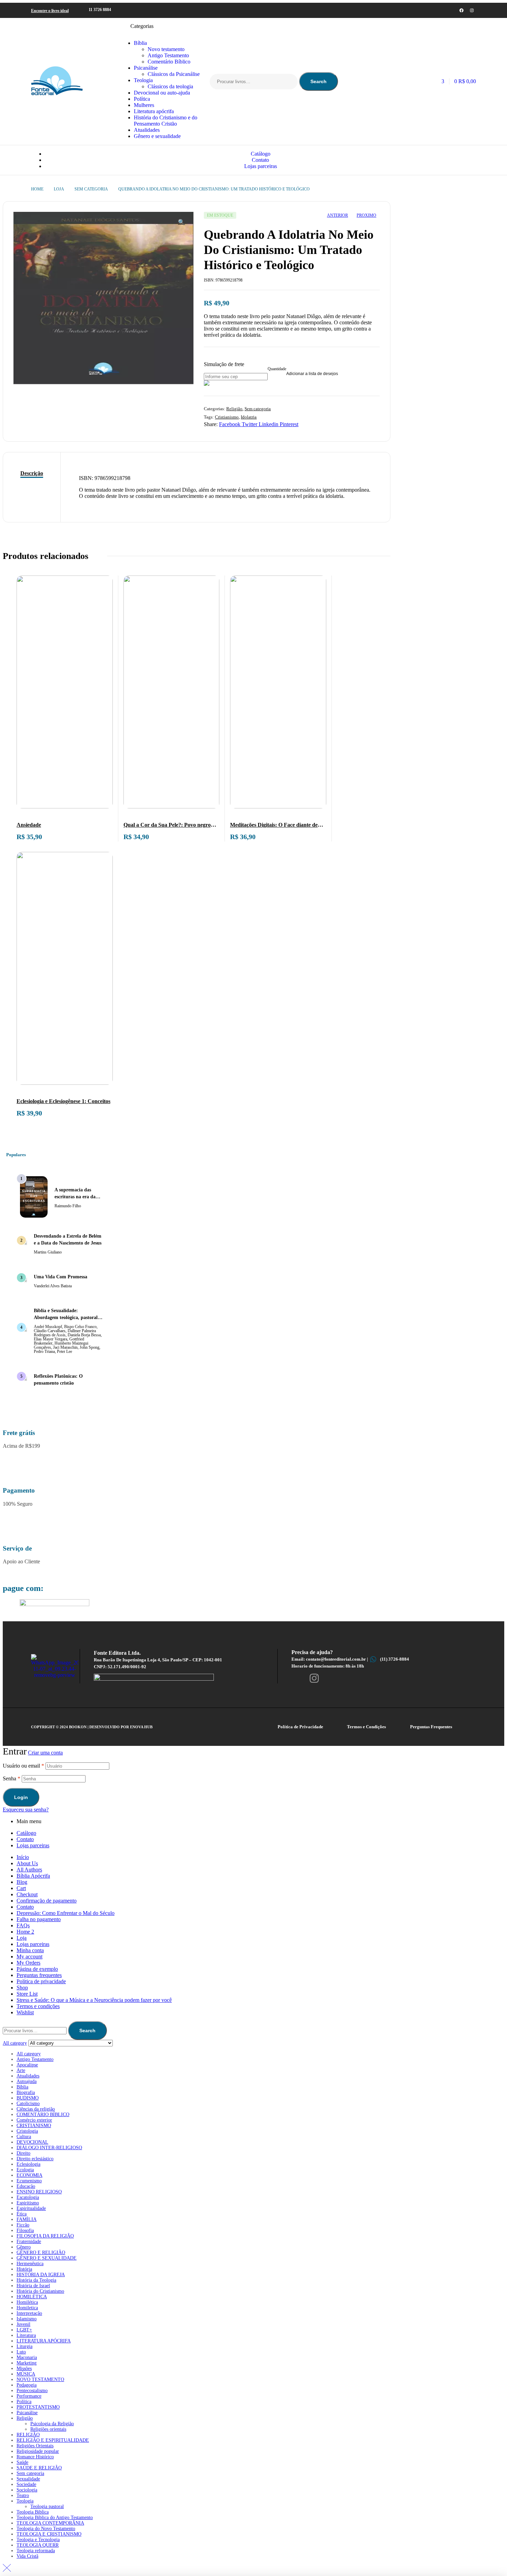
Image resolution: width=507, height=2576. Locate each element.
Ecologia (25, 2170)
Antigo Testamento (35, 2059)
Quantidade (277, 369)
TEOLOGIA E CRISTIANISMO (49, 2534)
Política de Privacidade (300, 1727)
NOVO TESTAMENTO (40, 2380)
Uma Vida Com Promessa (61, 1277)
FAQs (23, 1925)
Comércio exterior (34, 2120)
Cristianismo (227, 417)
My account (29, 1956)
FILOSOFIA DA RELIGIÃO (45, 2236)
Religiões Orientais (35, 2446)
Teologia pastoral (47, 2506)
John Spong (90, 1347)
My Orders (28, 1963)
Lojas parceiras (33, 1845)
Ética (22, 2214)
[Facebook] (461, 10)
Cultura (24, 2137)
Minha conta (30, 1950)
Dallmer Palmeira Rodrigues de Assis (65, 1333)
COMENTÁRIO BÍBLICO (43, 2115)
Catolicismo (28, 2103)
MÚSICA (26, 2374)
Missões (24, 2368)
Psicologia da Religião (52, 2424)
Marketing (27, 2363)
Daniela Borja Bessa (84, 1335)
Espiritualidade (31, 2208)
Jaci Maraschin (65, 1347)
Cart (21, 1888)
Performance (29, 2396)
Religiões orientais (48, 2429)
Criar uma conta (45, 1753)
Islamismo (27, 2319)
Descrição (32, 473)
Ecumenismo (29, 2181)
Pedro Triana (44, 1351)
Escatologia (28, 2197)
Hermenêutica (30, 2264)
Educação (26, 2186)
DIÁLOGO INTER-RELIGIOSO (49, 2148)
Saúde (22, 2462)
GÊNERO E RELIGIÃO (41, 2253)
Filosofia (25, 2230)
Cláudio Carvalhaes (50, 1331)
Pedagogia (27, 2385)
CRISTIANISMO (34, 2126)
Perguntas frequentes (39, 1975)
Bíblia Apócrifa (33, 1876)
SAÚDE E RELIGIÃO (39, 2468)
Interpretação (29, 2313)
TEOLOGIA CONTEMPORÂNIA (50, 2523)
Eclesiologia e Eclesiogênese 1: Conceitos (63, 1101)
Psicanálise (27, 2413)
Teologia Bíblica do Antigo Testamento (55, 2518)
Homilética (27, 2302)
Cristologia (27, 2131)
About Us (27, 1863)
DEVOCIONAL (32, 2142)
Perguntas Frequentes (431, 1727)
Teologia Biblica (33, 2512)
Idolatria (249, 417)
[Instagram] (472, 10)
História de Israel (33, 2286)
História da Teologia (36, 2280)
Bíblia (22, 2087)
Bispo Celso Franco (80, 1327)
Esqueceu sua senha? (26, 1810)
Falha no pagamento (39, 1919)
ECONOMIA (29, 2175)
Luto (21, 2352)
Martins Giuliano (48, 1252)
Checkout (27, 1894)
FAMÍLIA (27, 2219)
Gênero (24, 2247)
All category (29, 2054)
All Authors (29, 1870)
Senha (12, 1778)
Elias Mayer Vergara (51, 1339)
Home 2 (25, 1932)
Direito (23, 2153)
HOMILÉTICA (32, 2297)
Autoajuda (27, 2081)
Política (24, 2402)
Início (23, 1857)
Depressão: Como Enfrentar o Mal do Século (66, 1913)
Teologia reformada (36, 2551)
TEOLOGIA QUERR (38, 2545)
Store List (27, 1994)
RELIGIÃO (28, 2435)
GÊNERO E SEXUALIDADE (47, 2258)
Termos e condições (38, 2006)
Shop (22, 1988)
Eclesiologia (28, 2164)
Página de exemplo (37, 1969)
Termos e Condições (366, 1727)
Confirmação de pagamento (47, 1901)
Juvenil (23, 2324)
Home (37, 189)
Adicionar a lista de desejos (312, 374)
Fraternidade (29, 2241)
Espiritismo (28, 2203)
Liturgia (24, 2346)
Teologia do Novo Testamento (46, 2529)
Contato (25, 1839)
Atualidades (28, 2076)
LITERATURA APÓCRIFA (44, 2341)
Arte (21, 2070)
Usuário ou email (23, 1766)
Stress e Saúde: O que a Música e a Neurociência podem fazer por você (94, 2000)
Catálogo (26, 1833)
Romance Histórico (35, 2457)
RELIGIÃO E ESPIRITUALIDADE (53, 2440)
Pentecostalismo (32, 2391)
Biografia (26, 2092)
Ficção (23, 2225)
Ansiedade (29, 825)
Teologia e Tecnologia (38, 2540)
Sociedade (26, 2484)
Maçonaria (27, 2357)
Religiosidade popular (38, 2451)
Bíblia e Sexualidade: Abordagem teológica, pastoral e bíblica (67, 1318)
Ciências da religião (36, 2109)
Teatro (23, 2495)
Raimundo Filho (68, 1206)
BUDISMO (28, 2098)
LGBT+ (24, 2330)
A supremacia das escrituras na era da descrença (75, 1197)
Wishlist (25, 2012)
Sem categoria (91, 189)
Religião (234, 409)
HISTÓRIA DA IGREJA (41, 2275)
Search (319, 81)
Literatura (26, 2335)
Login (21, 1797)
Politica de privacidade (41, 1981)
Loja (59, 189)
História (24, 2269)
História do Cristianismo (40, 2291)
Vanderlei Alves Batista (53, 1286)
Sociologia (27, 2490)
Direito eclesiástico (35, 2159)
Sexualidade (28, 2479)
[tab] (32, 473)
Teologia (25, 2501)
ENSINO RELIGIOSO (39, 2192)
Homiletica (27, 2308)
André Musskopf (48, 1327)
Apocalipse (27, 2065)
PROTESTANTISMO (38, 2407)
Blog (22, 1882)
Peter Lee (64, 1351)
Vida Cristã (27, 2556)
